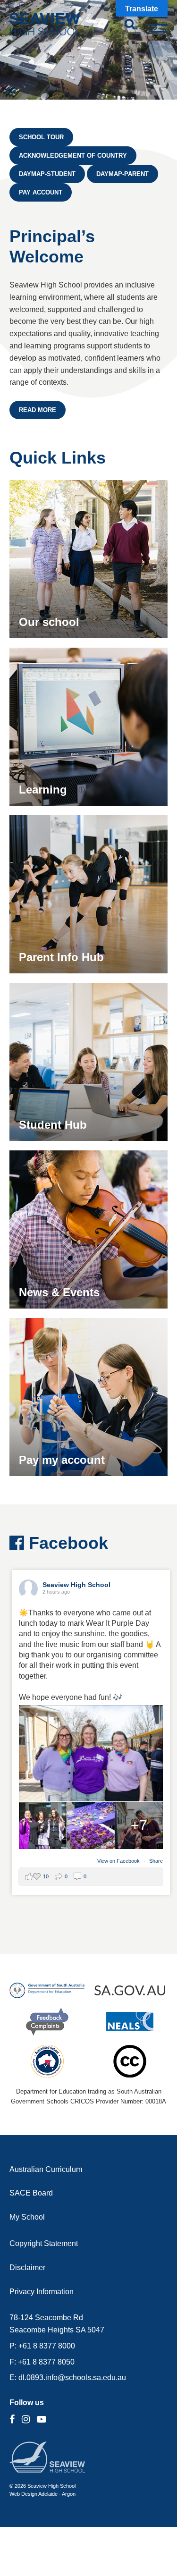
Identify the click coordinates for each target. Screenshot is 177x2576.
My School (27, 2217)
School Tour (41, 137)
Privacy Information (42, 2292)
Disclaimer (27, 2268)
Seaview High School (76, 1585)
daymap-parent (122, 174)
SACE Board (31, 2193)
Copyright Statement (44, 2243)
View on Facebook (119, 1861)
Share (156, 1861)
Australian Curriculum (46, 2169)
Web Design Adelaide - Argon (42, 2494)
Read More (38, 410)
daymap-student (47, 174)
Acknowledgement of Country (73, 156)
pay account (41, 192)
